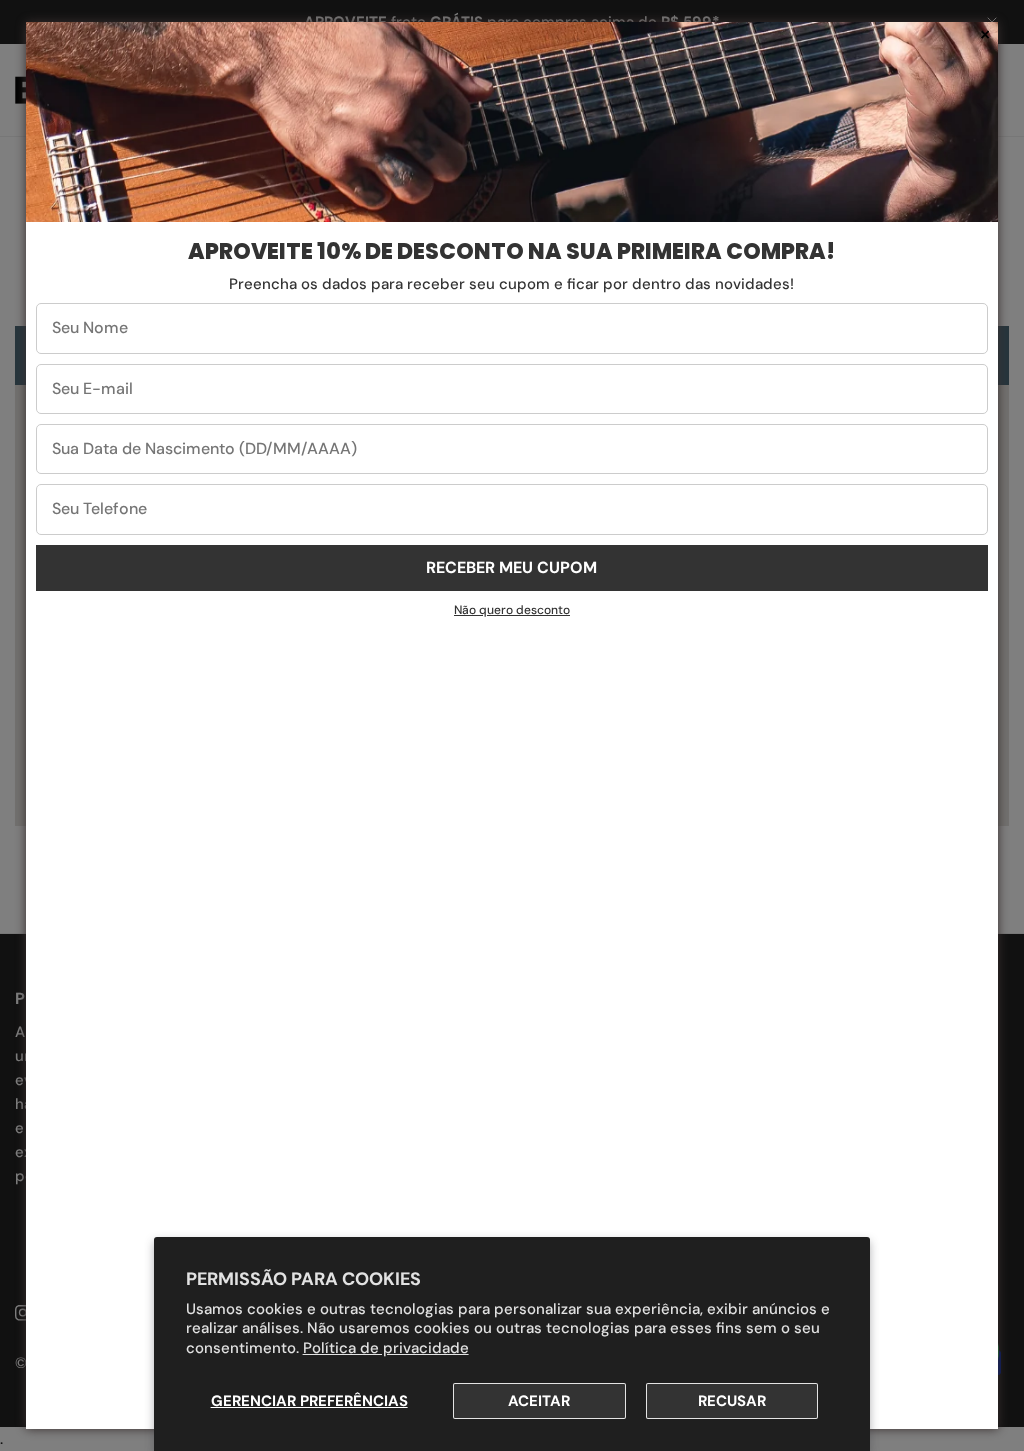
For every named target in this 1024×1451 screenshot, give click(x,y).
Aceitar (539, 1401)
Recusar (732, 1401)
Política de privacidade (386, 1348)
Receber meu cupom (511, 567)
